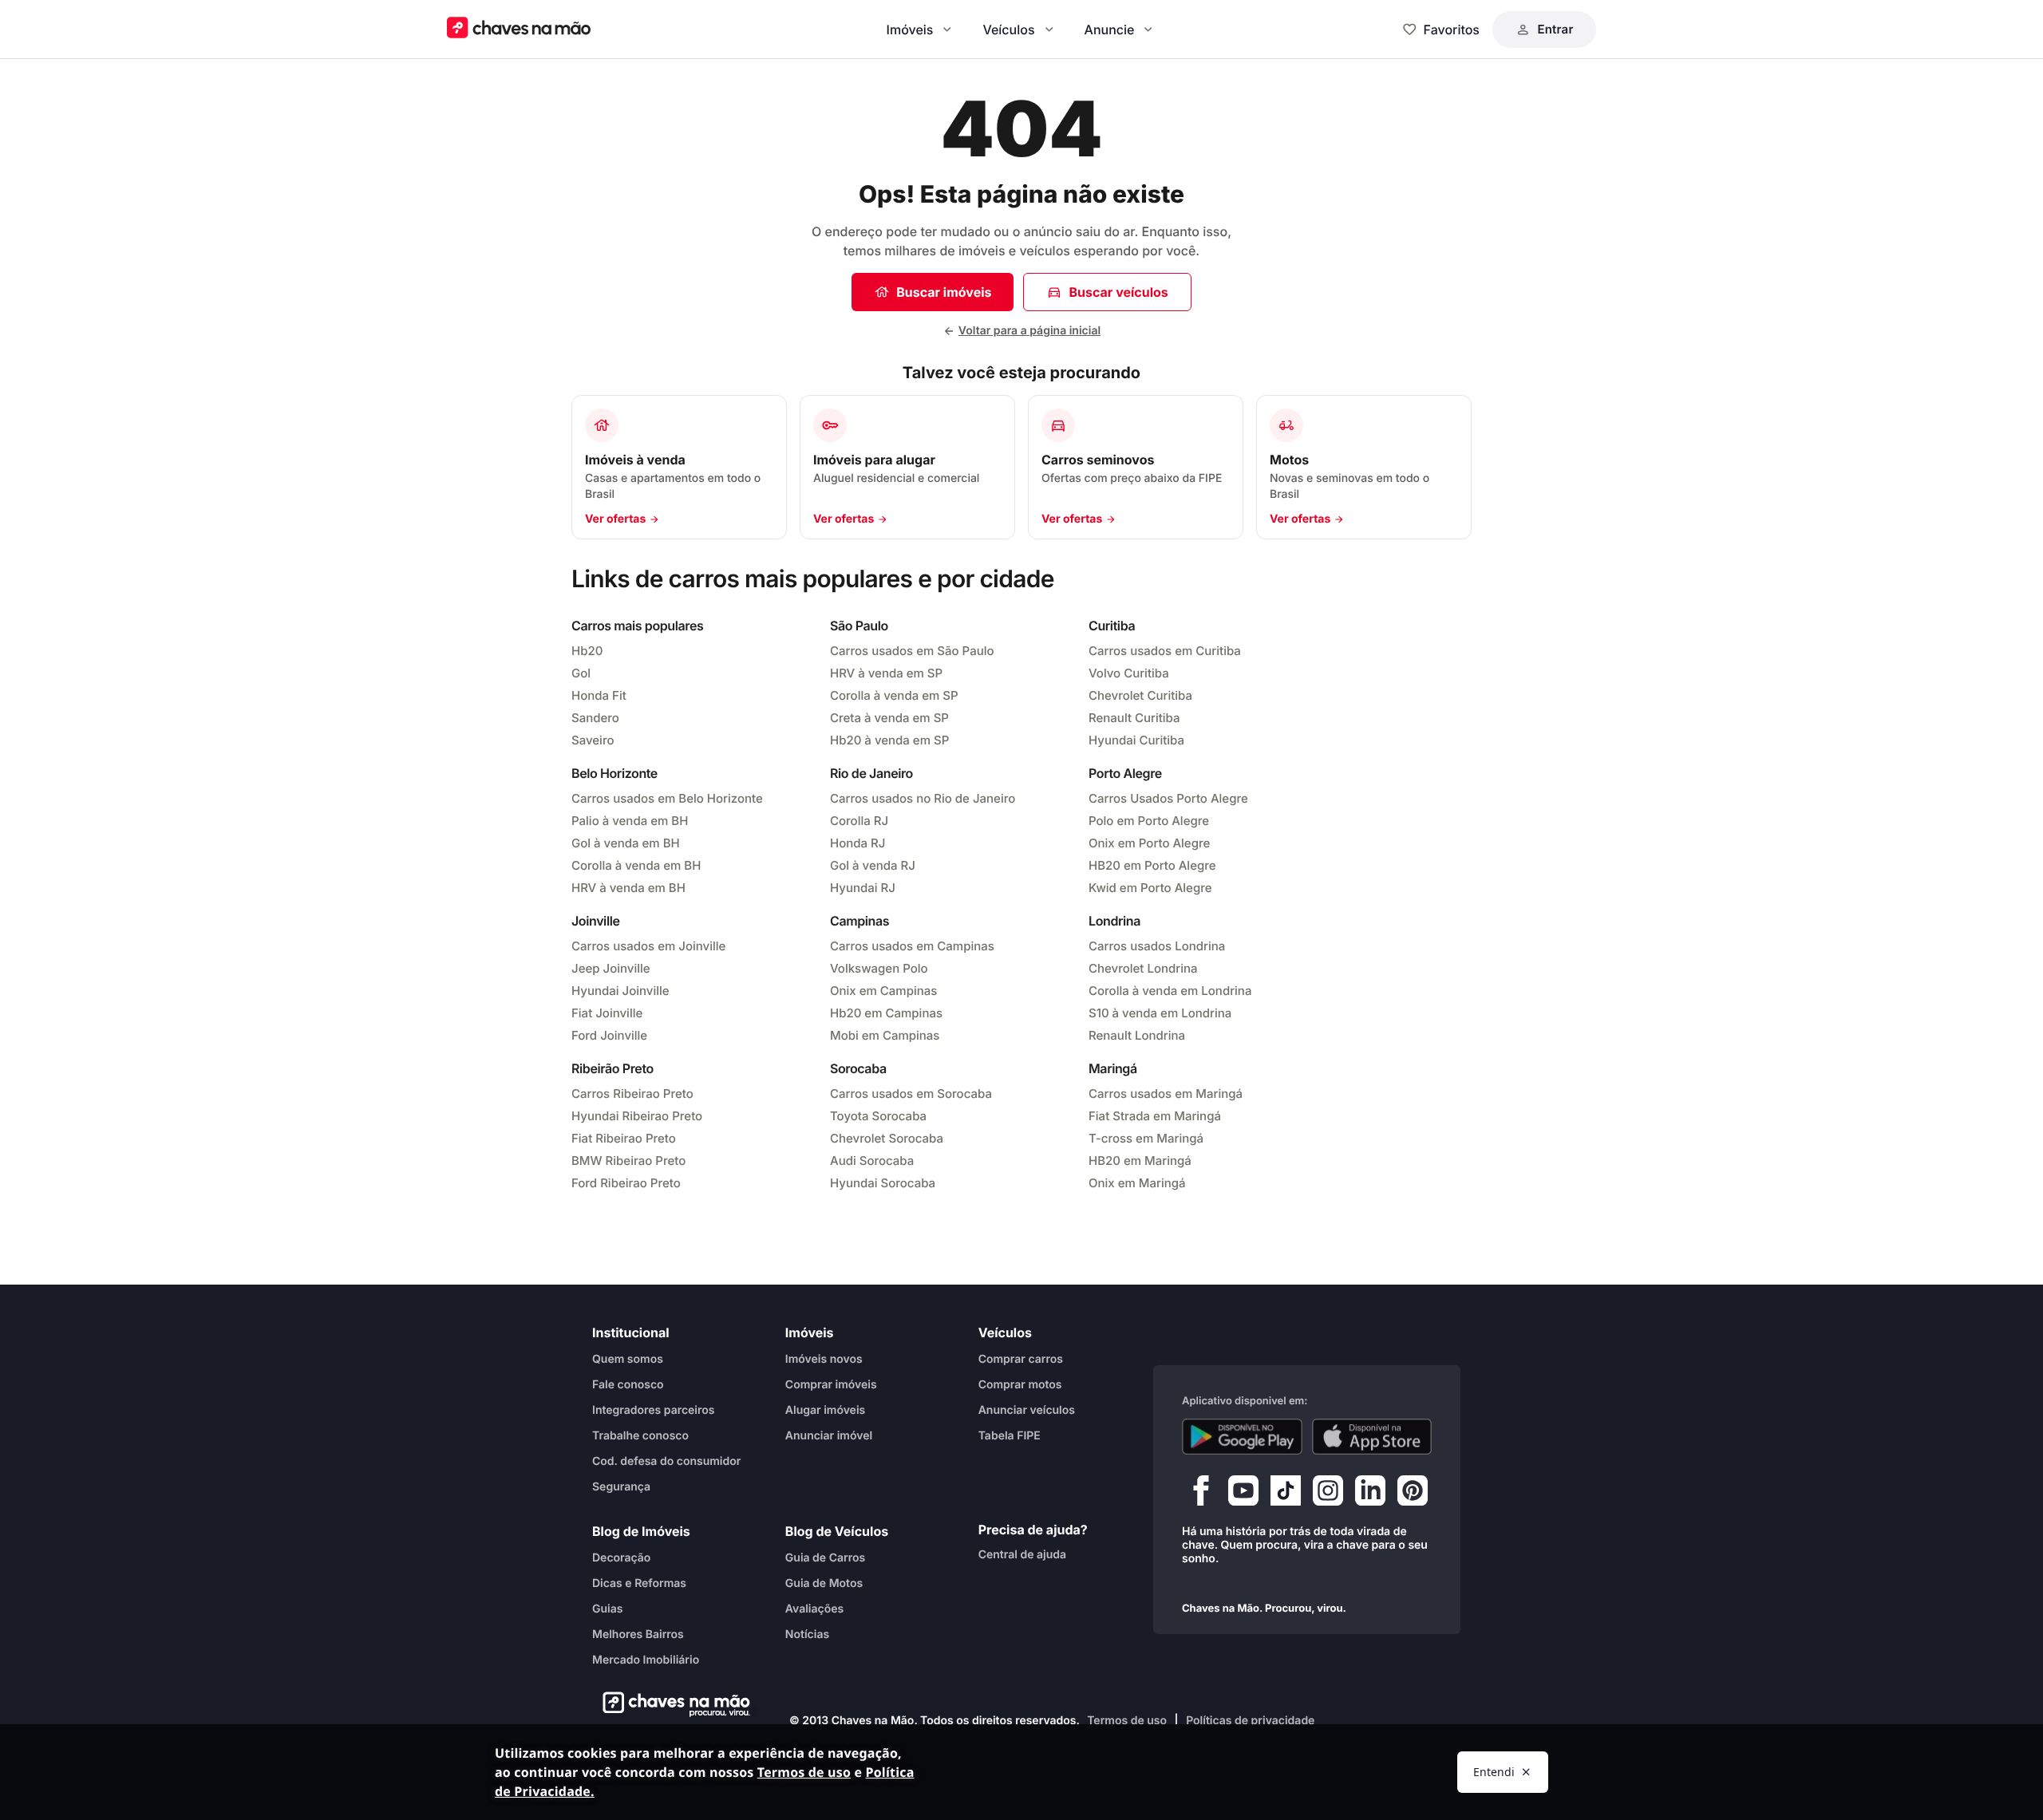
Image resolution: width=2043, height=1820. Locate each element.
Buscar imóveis (944, 292)
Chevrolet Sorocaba (887, 1138)
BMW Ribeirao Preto (628, 1161)
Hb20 (587, 651)
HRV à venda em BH (628, 888)
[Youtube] (1243, 1494)
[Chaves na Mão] (519, 29)
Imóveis (910, 30)
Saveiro (593, 740)
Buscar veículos (1118, 292)
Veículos (1008, 30)
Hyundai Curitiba (1136, 740)
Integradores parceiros (654, 1410)
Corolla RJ (859, 821)
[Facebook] (1201, 1494)
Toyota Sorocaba (878, 1116)
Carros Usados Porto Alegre (1168, 798)
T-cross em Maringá (1146, 1138)
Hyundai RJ (863, 888)
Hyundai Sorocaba (883, 1183)
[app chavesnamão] (1242, 1437)
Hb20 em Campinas (886, 1013)
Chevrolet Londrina (1143, 968)
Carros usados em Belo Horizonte (667, 798)
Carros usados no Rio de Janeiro (923, 798)
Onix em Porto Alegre (1149, 843)
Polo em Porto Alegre (1149, 821)
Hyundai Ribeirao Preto (637, 1116)
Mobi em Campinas (885, 1035)
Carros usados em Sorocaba (911, 1094)
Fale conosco (628, 1385)
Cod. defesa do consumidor (666, 1461)
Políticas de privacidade (1250, 1721)
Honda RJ (858, 843)
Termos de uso (1127, 1721)
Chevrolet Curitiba (1140, 695)
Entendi (1494, 1772)
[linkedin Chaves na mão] (1370, 1494)
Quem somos (628, 1359)
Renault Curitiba (1134, 718)
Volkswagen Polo (879, 968)
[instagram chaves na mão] (1328, 1494)
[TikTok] (1286, 1494)
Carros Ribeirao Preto (632, 1094)
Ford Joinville (609, 1035)
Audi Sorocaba (872, 1161)
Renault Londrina (1137, 1035)
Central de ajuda (1022, 1555)
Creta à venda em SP (889, 718)
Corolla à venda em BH (636, 865)
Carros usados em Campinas (912, 946)
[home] (672, 1704)
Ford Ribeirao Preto (626, 1183)
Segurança (621, 1487)
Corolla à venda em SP (894, 695)
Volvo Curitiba (1129, 673)
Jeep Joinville (611, 968)
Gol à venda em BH (626, 843)
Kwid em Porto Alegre (1150, 888)
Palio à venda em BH (630, 821)
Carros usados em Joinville (648, 946)
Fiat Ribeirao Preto (624, 1138)
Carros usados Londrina (1157, 946)
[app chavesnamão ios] (1372, 1437)
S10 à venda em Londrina (1160, 1013)
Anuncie (1110, 30)
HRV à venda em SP (886, 673)
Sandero (595, 718)
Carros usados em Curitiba (1165, 651)
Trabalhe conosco (640, 1436)
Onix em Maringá (1137, 1183)
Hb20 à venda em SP (889, 740)
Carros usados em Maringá (1166, 1094)
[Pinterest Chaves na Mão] (1413, 1494)
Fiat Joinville (607, 1013)
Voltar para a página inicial (1029, 331)
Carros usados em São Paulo (912, 651)
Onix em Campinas (883, 991)
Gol (581, 673)
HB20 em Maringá (1140, 1161)
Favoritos (1452, 30)
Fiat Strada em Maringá (1155, 1116)
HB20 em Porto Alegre (1152, 865)
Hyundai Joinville (620, 991)
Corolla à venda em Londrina (1170, 991)
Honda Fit (599, 695)
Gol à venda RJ (873, 865)
